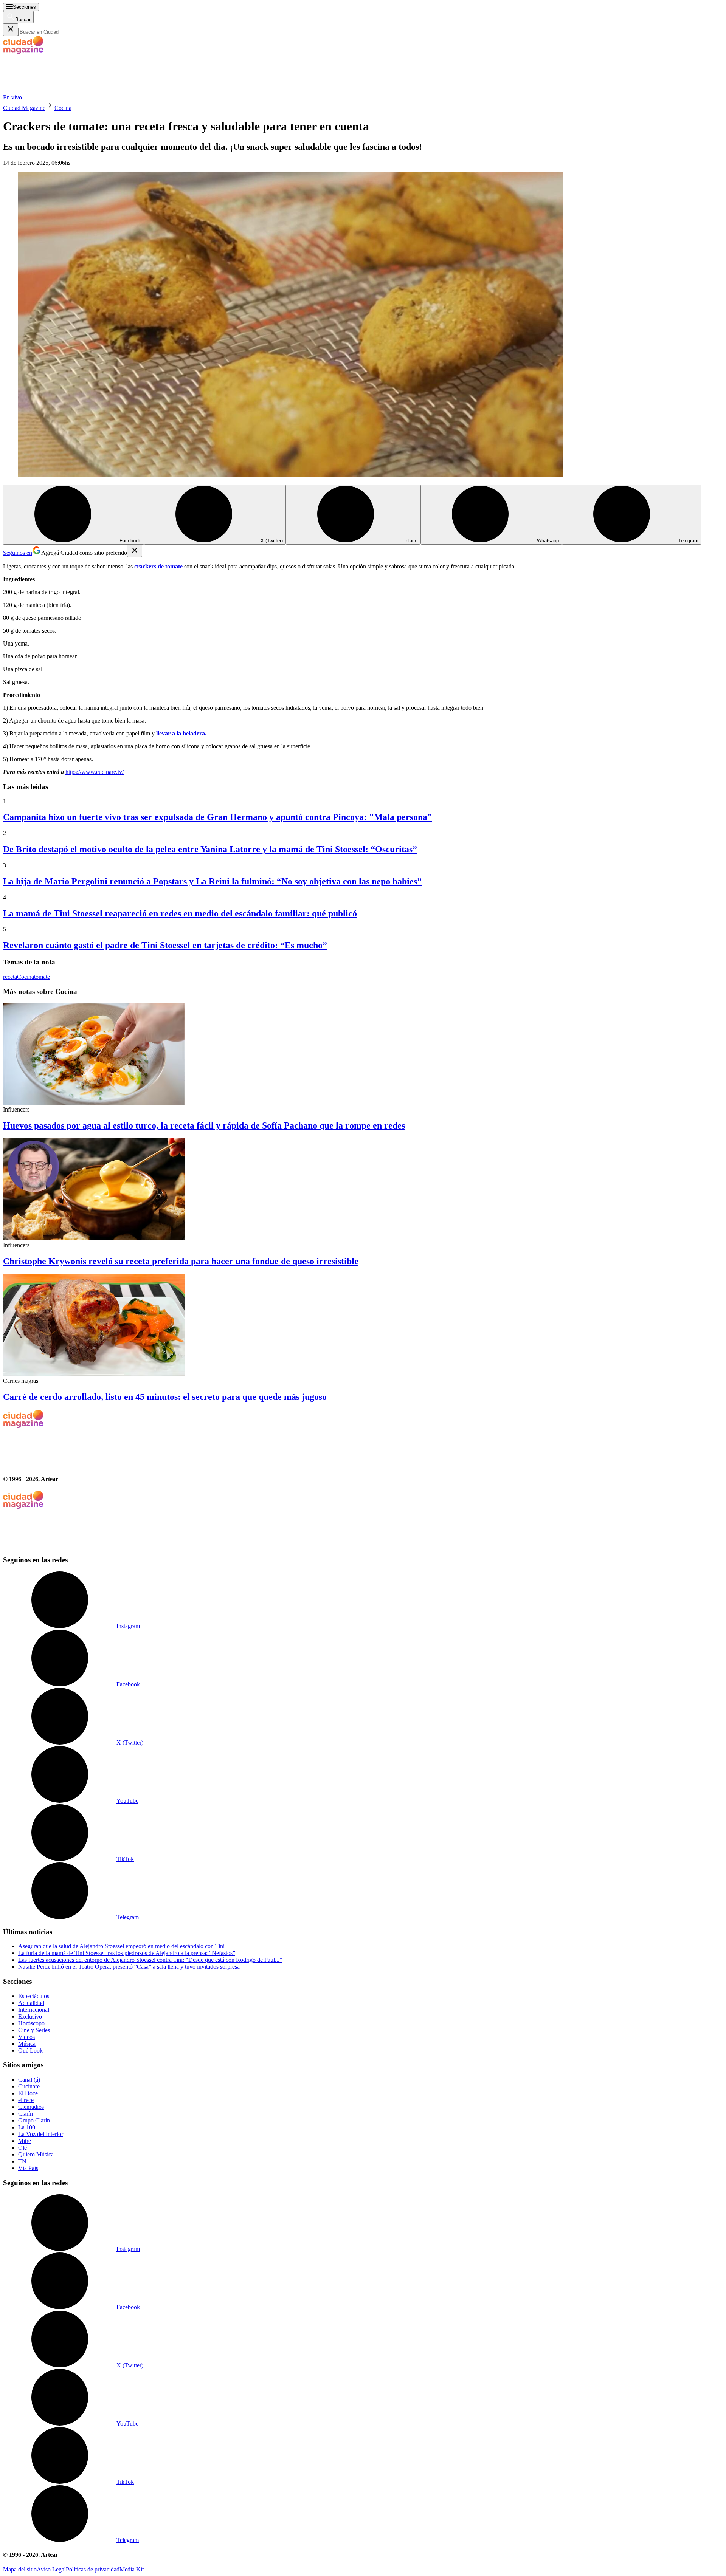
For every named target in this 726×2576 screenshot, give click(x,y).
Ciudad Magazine (24, 108)
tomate (42, 977)
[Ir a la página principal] (60, 91)
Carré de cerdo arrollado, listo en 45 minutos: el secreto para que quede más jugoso (165, 1397)
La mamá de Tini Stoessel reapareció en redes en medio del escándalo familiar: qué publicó (180, 913)
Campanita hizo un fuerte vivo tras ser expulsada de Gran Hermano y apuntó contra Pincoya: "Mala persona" (218, 817)
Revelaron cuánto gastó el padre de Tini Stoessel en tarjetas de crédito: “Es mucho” (165, 945)
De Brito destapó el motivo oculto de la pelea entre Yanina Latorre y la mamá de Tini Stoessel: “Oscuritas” (210, 849)
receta (10, 977)
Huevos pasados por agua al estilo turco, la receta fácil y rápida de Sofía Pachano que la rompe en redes (204, 1125)
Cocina (63, 108)
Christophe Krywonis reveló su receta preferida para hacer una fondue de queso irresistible (181, 1261)
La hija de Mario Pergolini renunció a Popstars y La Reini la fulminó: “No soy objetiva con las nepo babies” (212, 881)
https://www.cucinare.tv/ (95, 772)
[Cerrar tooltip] (135, 551)
